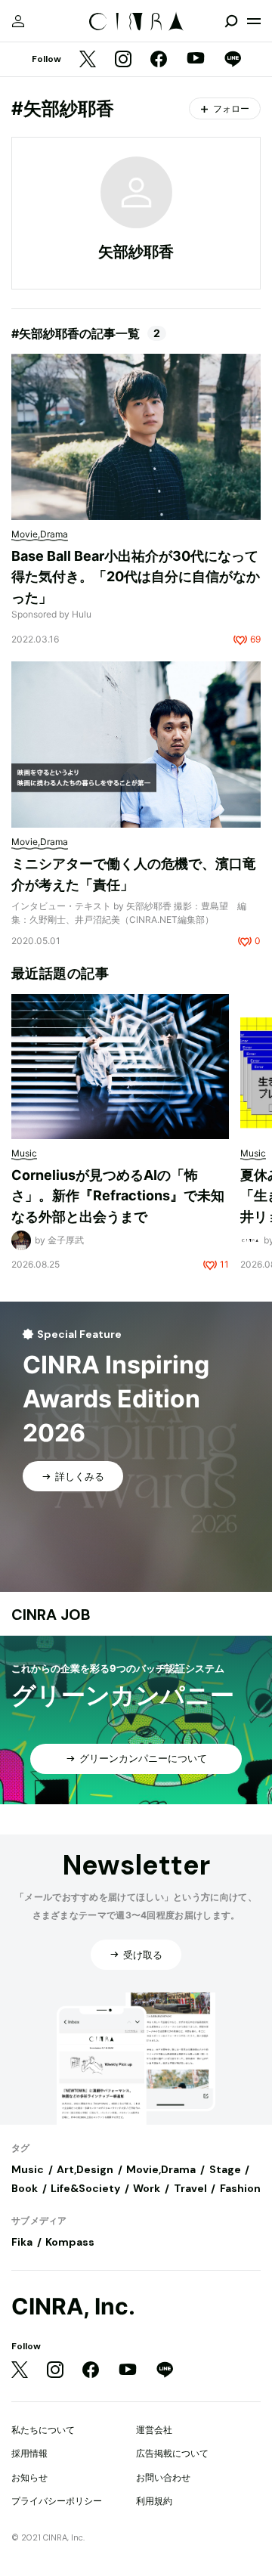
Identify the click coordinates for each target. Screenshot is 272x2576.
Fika (22, 2242)
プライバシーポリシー (57, 2501)
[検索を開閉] (231, 21)
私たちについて (43, 2430)
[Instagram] (123, 60)
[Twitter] (88, 60)
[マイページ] (18, 21)
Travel (190, 2188)
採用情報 (29, 2453)
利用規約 (154, 2501)
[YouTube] (196, 60)
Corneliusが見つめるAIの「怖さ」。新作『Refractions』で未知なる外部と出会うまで (118, 1196)
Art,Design (85, 2169)
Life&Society (85, 2188)
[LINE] (233, 60)
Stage (225, 2169)
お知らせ (29, 2477)
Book (25, 2188)
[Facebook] (159, 60)
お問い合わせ (163, 2477)
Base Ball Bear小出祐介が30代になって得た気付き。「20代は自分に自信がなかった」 (136, 577)
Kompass (70, 2242)
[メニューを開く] (254, 21)
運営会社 (154, 2430)
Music (28, 2169)
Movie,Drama (161, 2169)
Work (147, 2188)
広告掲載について (172, 2453)
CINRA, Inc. (73, 2307)
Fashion (240, 2188)
